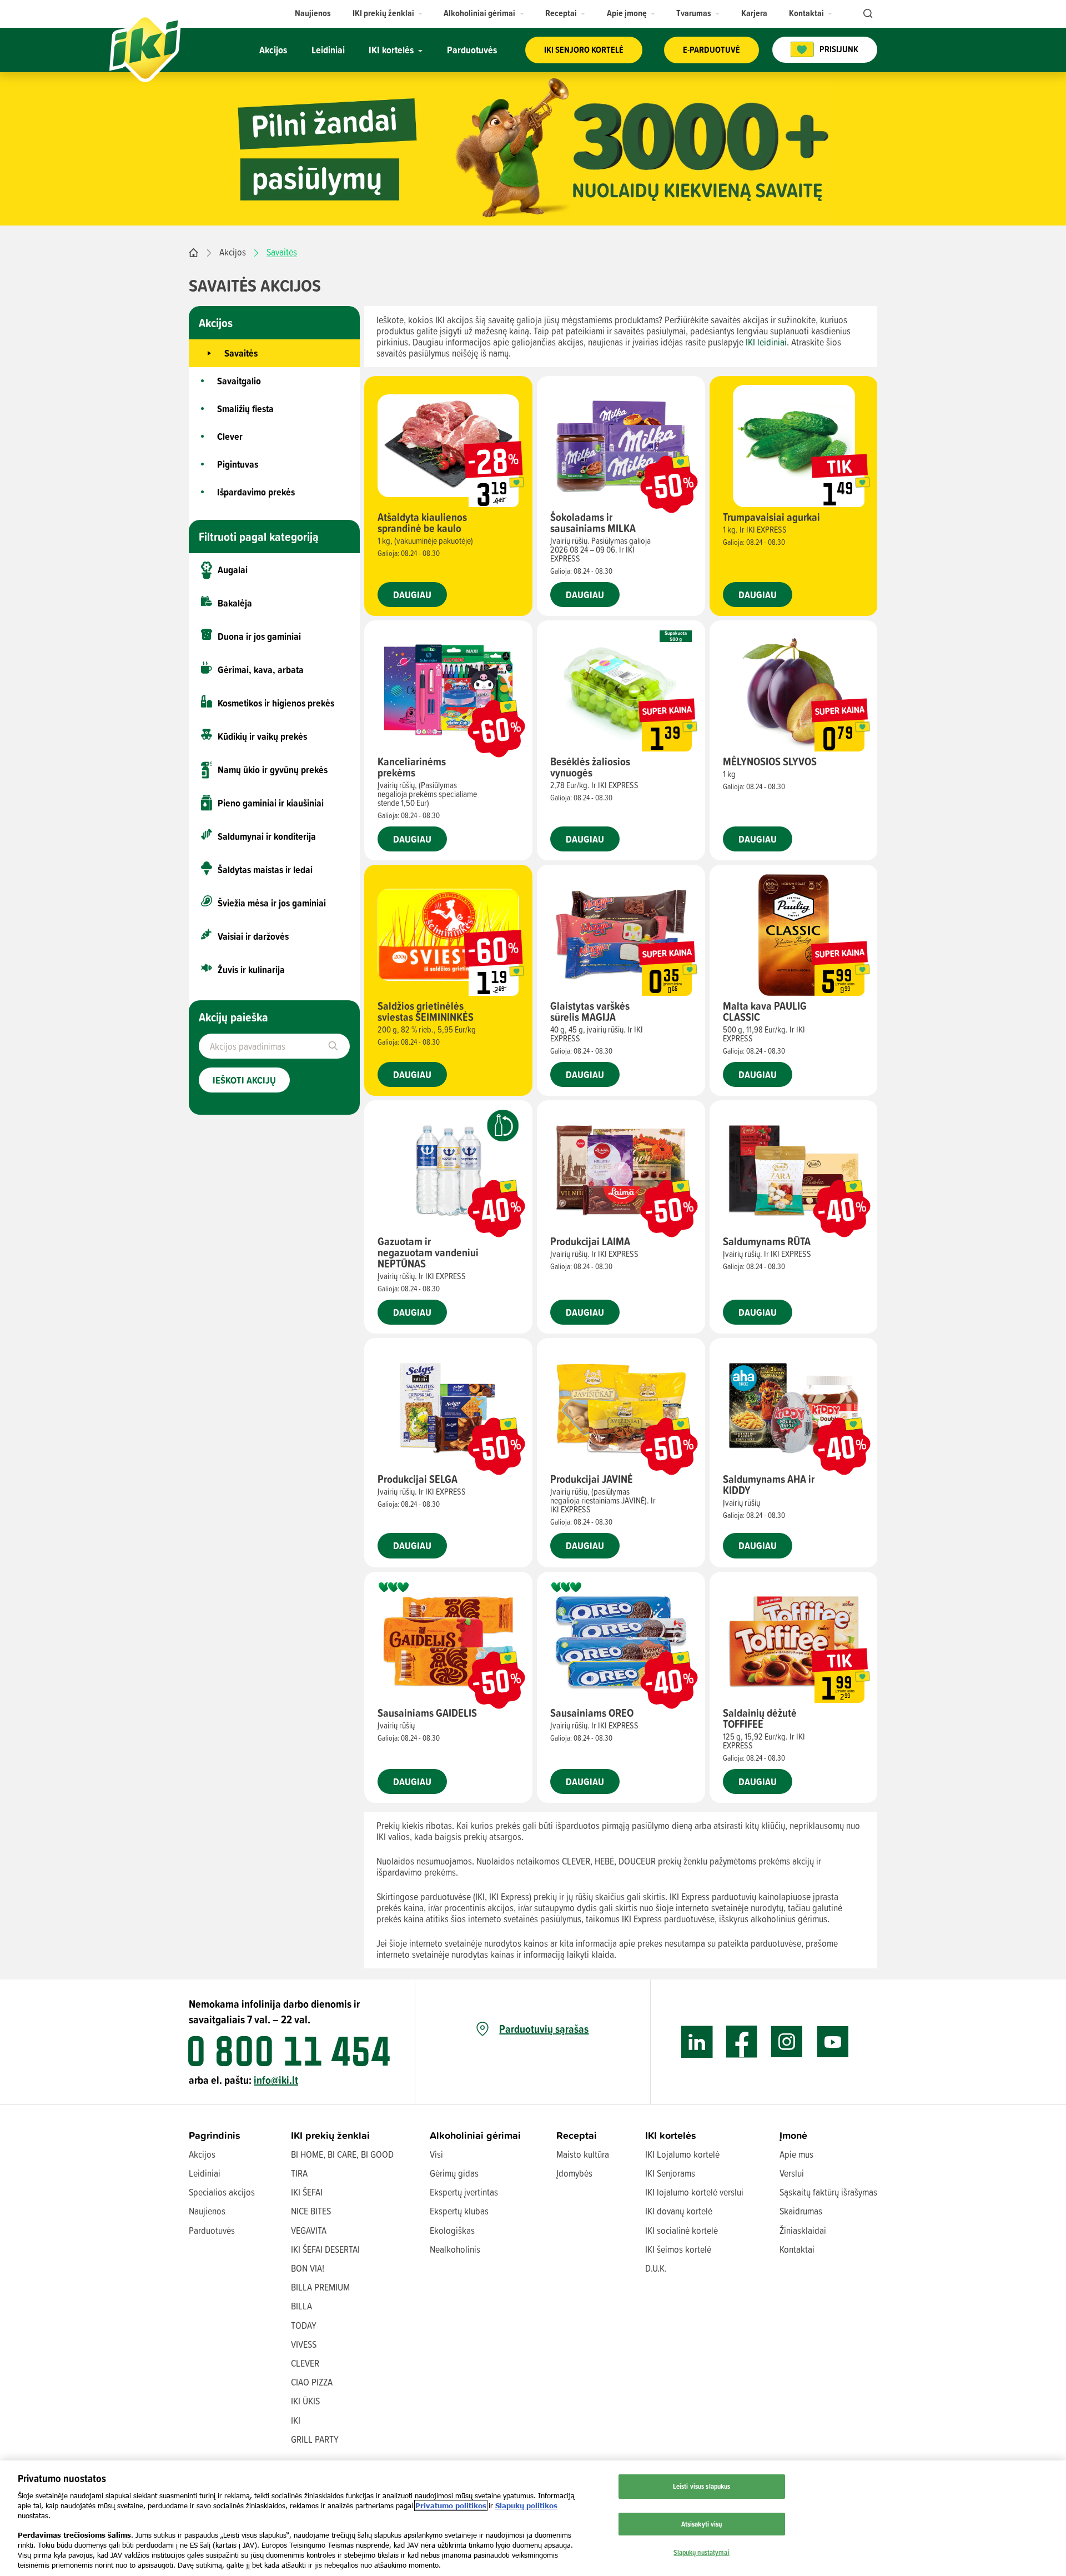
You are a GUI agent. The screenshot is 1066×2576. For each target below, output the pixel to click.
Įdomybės (574, 2173)
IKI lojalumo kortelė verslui (694, 2192)
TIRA (299, 2173)
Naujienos (207, 2211)
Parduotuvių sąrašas (544, 2029)
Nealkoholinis (455, 2249)
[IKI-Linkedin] (697, 2042)
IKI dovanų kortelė (679, 2211)
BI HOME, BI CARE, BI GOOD (342, 2154)
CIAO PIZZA (312, 2382)
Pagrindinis (215, 2135)
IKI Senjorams (670, 2173)
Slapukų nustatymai (701, 2552)
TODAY (304, 2325)
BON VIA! (308, 2268)
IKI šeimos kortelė (678, 2249)
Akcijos (233, 252)
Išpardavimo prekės (256, 492)
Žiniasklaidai (803, 2230)
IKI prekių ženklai (330, 2135)
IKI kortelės (671, 2135)
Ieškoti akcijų (244, 1080)
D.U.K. (656, 2268)
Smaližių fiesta (245, 409)
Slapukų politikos (526, 2505)
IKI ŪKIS (305, 2401)
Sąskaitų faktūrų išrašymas (828, 2192)
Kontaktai (797, 2249)
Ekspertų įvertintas (464, 2192)
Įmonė (793, 2135)
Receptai (577, 2135)
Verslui (792, 2173)
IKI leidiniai (766, 342)
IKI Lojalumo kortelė (682, 2154)
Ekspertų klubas (459, 2211)
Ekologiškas (452, 2230)
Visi (436, 2154)
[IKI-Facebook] (742, 2042)
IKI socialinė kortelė (682, 2230)
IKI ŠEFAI (307, 2192)
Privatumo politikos (451, 2505)
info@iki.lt (276, 2080)
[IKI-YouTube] (833, 2042)
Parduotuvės (212, 2230)
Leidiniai (205, 2173)
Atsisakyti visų (702, 2524)
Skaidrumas (801, 2211)
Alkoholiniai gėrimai (475, 2135)
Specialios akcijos (222, 2192)
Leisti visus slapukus (702, 2486)
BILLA (301, 2306)
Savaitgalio (239, 381)
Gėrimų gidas (454, 2173)
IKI (296, 2420)
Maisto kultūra (583, 2154)
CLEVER (305, 2363)
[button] (388, 13)
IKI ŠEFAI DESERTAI (325, 2249)
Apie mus (796, 2154)
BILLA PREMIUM (320, 2287)
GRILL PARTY (315, 2439)
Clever (230, 436)
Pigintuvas (238, 464)
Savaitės (241, 353)
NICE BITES (311, 2211)
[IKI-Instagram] (787, 2042)
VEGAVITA (309, 2230)
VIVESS (304, 2344)
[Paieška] (867, 14)
